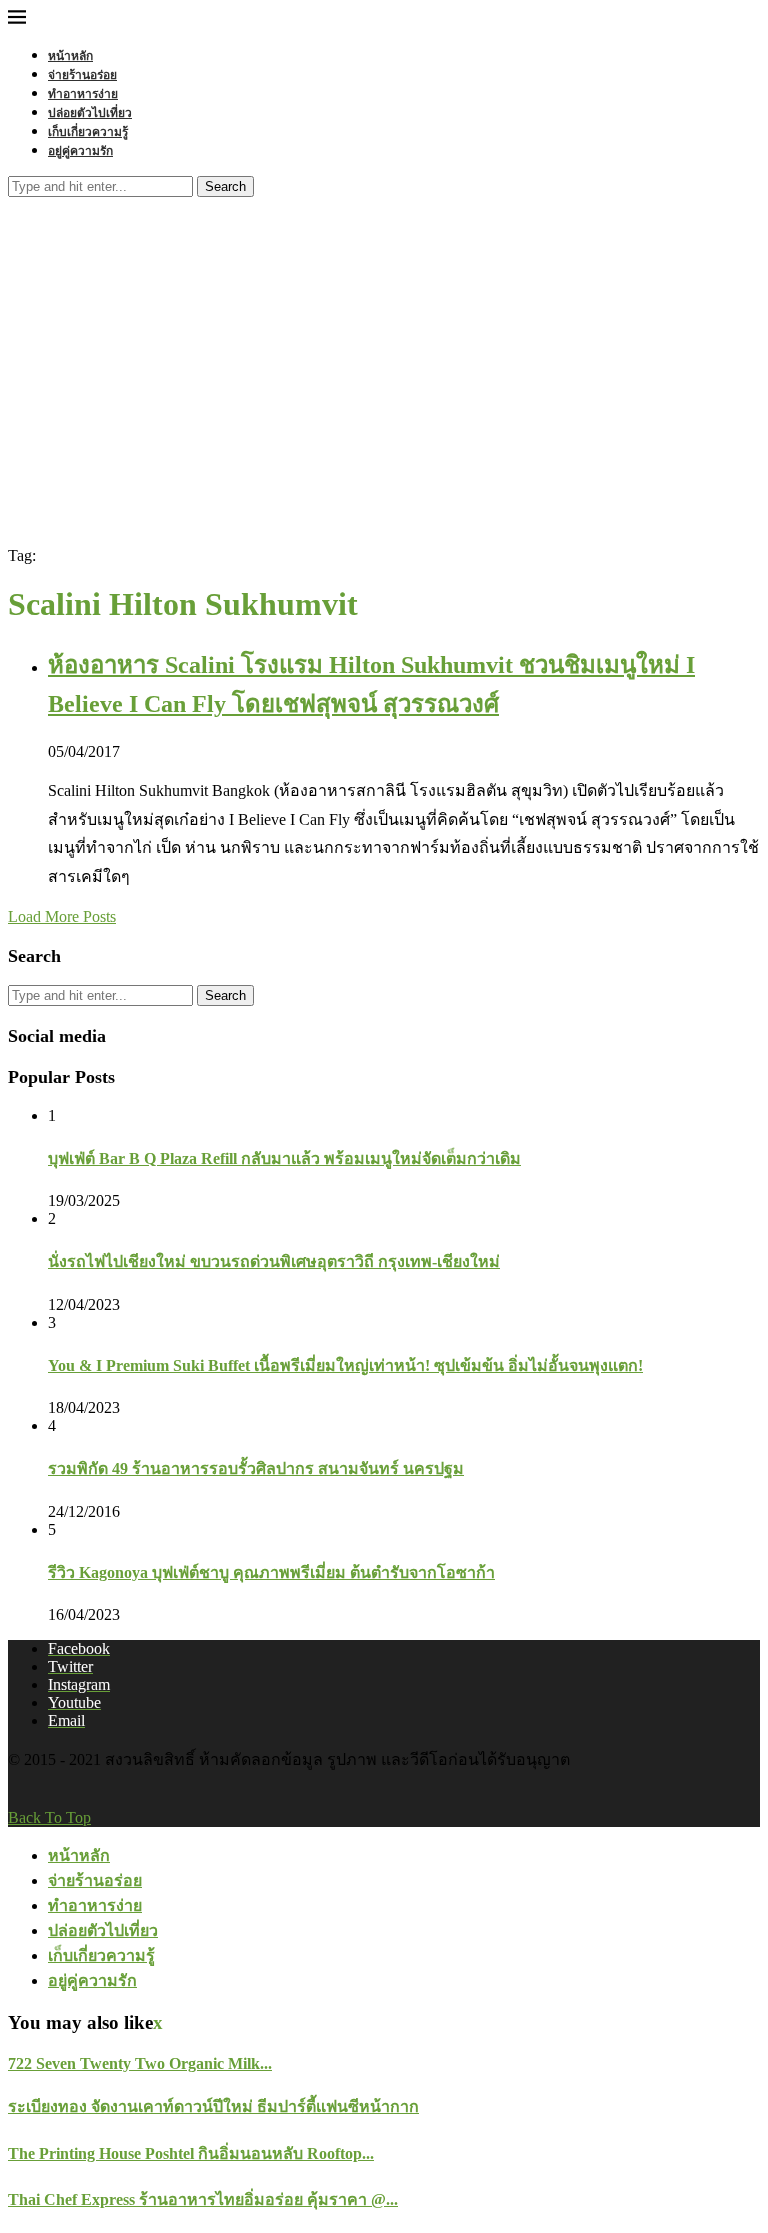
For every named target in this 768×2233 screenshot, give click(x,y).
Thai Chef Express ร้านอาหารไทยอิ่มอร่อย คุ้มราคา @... (203, 2199)
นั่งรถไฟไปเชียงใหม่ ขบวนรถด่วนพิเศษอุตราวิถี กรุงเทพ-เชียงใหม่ (274, 1261)
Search (225, 186)
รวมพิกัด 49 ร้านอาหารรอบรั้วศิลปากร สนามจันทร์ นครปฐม (256, 1468)
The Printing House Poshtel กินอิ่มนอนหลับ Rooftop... (191, 2153)
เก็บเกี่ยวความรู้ (88, 131)
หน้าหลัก (70, 55)
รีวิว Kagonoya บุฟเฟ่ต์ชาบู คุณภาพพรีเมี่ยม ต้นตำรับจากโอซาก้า (271, 1572)
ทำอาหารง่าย (83, 93)
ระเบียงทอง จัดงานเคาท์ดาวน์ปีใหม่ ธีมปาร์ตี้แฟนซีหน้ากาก (213, 2106)
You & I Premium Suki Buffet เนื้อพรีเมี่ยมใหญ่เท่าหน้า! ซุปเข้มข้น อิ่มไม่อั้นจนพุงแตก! (345, 1365)
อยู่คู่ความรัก (80, 150)
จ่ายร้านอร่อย (82, 74)
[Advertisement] (384, 347)
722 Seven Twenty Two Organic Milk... (140, 2063)
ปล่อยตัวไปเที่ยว (90, 112)
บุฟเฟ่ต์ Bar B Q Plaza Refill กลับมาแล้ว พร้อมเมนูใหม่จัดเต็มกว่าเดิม (284, 1158)
